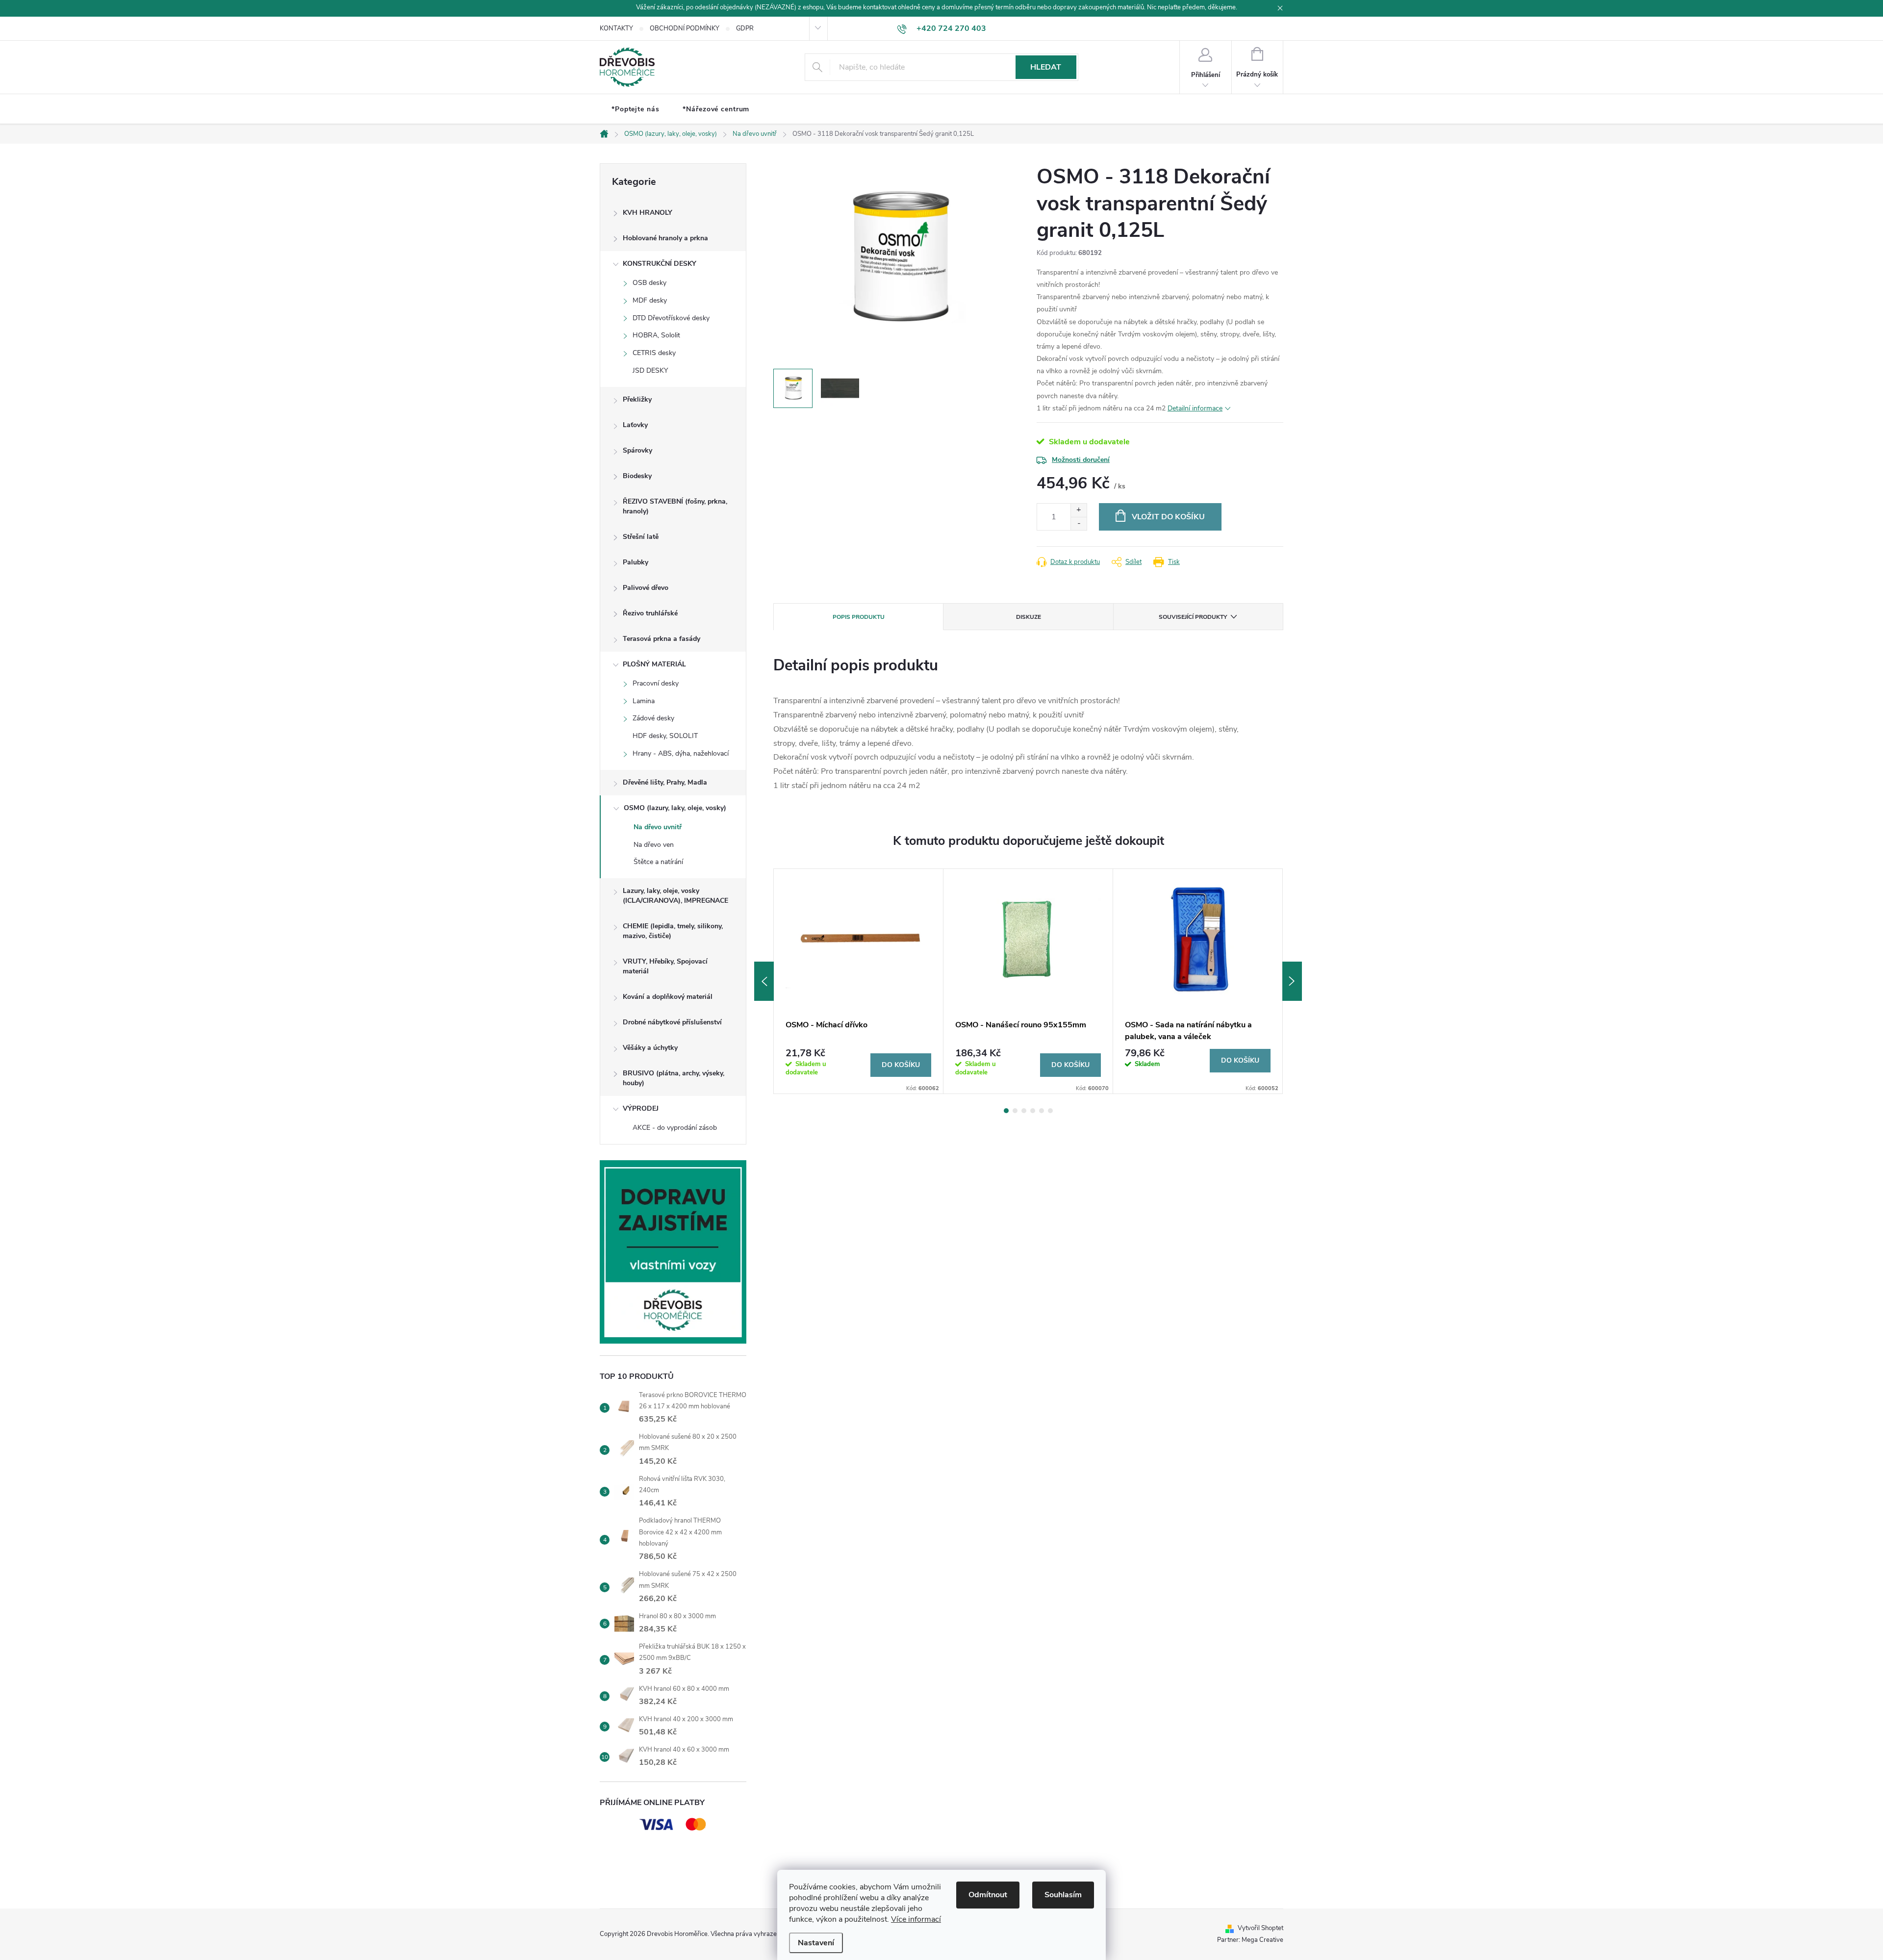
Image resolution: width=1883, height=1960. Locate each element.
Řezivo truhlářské (650, 613)
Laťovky (635, 425)
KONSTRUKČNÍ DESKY (660, 264)
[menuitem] (635, 109)
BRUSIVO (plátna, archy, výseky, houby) (674, 1078)
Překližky (637, 399)
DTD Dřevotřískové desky (671, 318)
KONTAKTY (616, 28)
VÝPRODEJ (641, 1108)
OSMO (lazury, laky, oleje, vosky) (675, 808)
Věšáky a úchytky (650, 1048)
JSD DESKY (650, 370)
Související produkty (1193, 617)
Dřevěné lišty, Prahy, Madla (665, 782)
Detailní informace (1195, 408)
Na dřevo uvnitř (658, 827)
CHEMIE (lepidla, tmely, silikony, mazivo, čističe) (673, 931)
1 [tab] (1006, 1111)
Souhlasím (1063, 1895)
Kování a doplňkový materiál (668, 997)
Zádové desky (653, 718)
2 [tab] (1015, 1111)
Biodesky (637, 476)
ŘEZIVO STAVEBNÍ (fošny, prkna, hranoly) (675, 506)
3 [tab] (1024, 1111)
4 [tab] (1033, 1111)
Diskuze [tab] (1029, 617)
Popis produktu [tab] (859, 617)
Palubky (636, 562)
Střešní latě (641, 537)
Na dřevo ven (654, 845)
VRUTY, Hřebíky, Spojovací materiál (665, 966)
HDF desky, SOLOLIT (665, 736)
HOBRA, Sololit (656, 335)
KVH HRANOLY (648, 213)
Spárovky (637, 450)
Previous (764, 981)
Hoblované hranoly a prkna (665, 238)
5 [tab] (1042, 1111)
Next (1292, 981)
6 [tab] (1050, 1111)
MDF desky (650, 300)
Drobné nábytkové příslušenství (672, 1022)
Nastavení (816, 1943)
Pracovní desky (656, 683)
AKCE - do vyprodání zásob (675, 1128)
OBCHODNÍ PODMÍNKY (685, 28)
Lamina (644, 701)
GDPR (745, 28)
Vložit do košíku (1168, 517)
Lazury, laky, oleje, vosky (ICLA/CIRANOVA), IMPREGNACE (675, 896)
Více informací (916, 1919)
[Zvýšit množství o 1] (1079, 510)
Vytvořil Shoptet (1260, 1928)
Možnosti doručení (1081, 460)
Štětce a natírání (658, 862)
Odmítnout (988, 1895)
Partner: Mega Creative (1250, 1940)
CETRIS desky (654, 353)
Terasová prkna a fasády (662, 639)
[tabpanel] (859, 981)
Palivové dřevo (646, 588)
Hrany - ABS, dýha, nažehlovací (681, 753)
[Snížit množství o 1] (1079, 523)
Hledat (1046, 67)
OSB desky (649, 283)
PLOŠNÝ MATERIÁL (654, 664)
